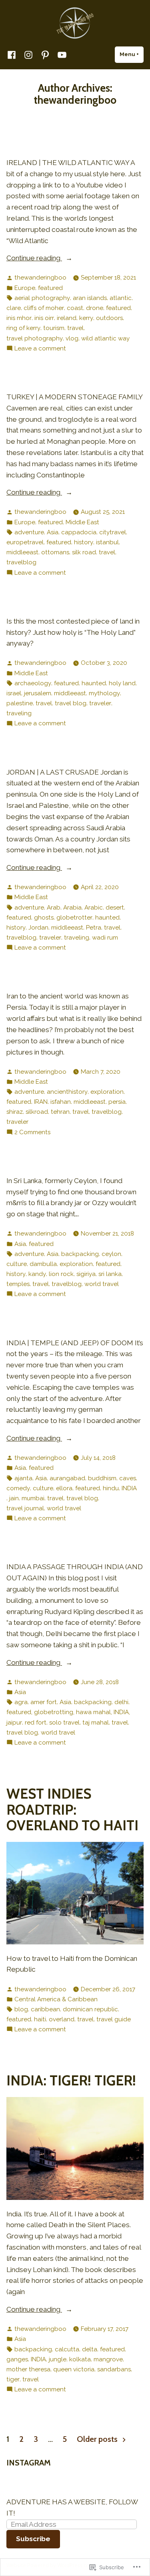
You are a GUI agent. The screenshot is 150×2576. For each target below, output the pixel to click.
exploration (107, 1092)
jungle (58, 2359)
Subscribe (33, 2539)
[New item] (13, 55)
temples (18, 1284)
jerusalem (38, 693)
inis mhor (19, 318)
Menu (132, 54)
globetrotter (74, 918)
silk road (84, 552)
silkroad (37, 1112)
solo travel (64, 1723)
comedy (18, 1488)
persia (117, 1102)
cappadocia (79, 532)
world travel (102, 1284)
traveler (100, 703)
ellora (64, 1488)
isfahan (61, 1102)
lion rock (61, 1274)
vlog (72, 338)
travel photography (35, 338)
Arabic (94, 908)
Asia (53, 532)
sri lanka (110, 1274)
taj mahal (96, 1723)
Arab (54, 908)
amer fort (44, 1702)
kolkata (80, 2359)
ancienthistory (67, 1092)
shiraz (15, 1112)
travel (75, 328)
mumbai (33, 1498)
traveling (19, 713)
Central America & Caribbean (56, 1999)
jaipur (14, 1723)
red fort (36, 1723)
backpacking (80, 1254)
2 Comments (32, 1132)
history (84, 542)
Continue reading (34, 258)
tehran (60, 1112)
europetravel (25, 542)
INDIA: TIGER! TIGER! (71, 2080)
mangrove (108, 2359)
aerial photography (42, 298)
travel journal (25, 1508)
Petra (94, 928)
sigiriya (86, 1274)
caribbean (45, 2009)
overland (62, 2019)
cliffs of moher (44, 308)
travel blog (71, 703)
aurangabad (67, 1478)
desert (115, 908)
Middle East (82, 522)
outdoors (109, 318)
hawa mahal (93, 1712)
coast (75, 308)
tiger (13, 2379)
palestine (20, 703)
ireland (67, 318)
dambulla (43, 1264)
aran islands (90, 298)
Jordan (38, 928)
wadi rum (105, 938)
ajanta (23, 1478)
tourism (54, 328)
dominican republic (90, 2009)
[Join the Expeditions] (60, 55)
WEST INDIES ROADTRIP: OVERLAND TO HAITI (72, 1809)
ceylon (111, 1254)
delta (90, 2349)
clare (14, 308)
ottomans (55, 552)
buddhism (102, 1478)
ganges (17, 2359)
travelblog (21, 562)
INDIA (129, 1488)
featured (50, 288)
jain (14, 1498)
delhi (121, 1702)
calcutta (67, 2349)
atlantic (121, 298)
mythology (104, 693)
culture (17, 1264)
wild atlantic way (105, 338)
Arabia (72, 908)
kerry (86, 318)
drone (95, 308)
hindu (111, 1488)
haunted (94, 683)
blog (21, 2009)
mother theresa (28, 2369)
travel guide (114, 2019)
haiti (40, 2019)
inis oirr (44, 318)
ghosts (44, 918)
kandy (37, 1274)
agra (21, 1702)
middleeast (22, 552)
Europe (25, 288)
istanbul (107, 542)
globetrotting (54, 1712)
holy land (122, 683)
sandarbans (114, 2369)
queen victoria (74, 2369)
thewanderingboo (40, 278)
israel (14, 693)
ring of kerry (23, 328)
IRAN (41, 1102)
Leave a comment (40, 348)
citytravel (113, 532)
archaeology (33, 683)
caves (128, 1478)
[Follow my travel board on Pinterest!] (45, 55)
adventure (29, 532)
